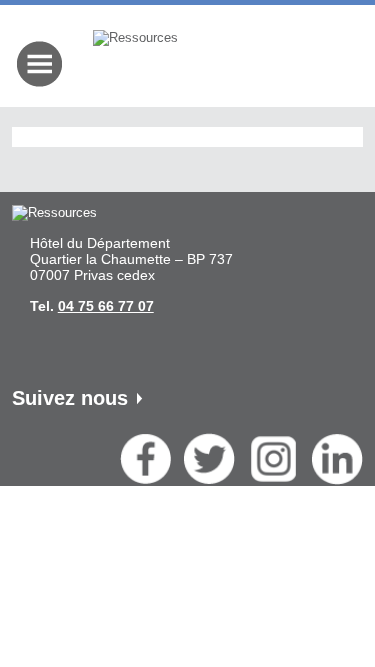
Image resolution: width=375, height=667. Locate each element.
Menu (39, 64)
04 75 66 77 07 (106, 306)
